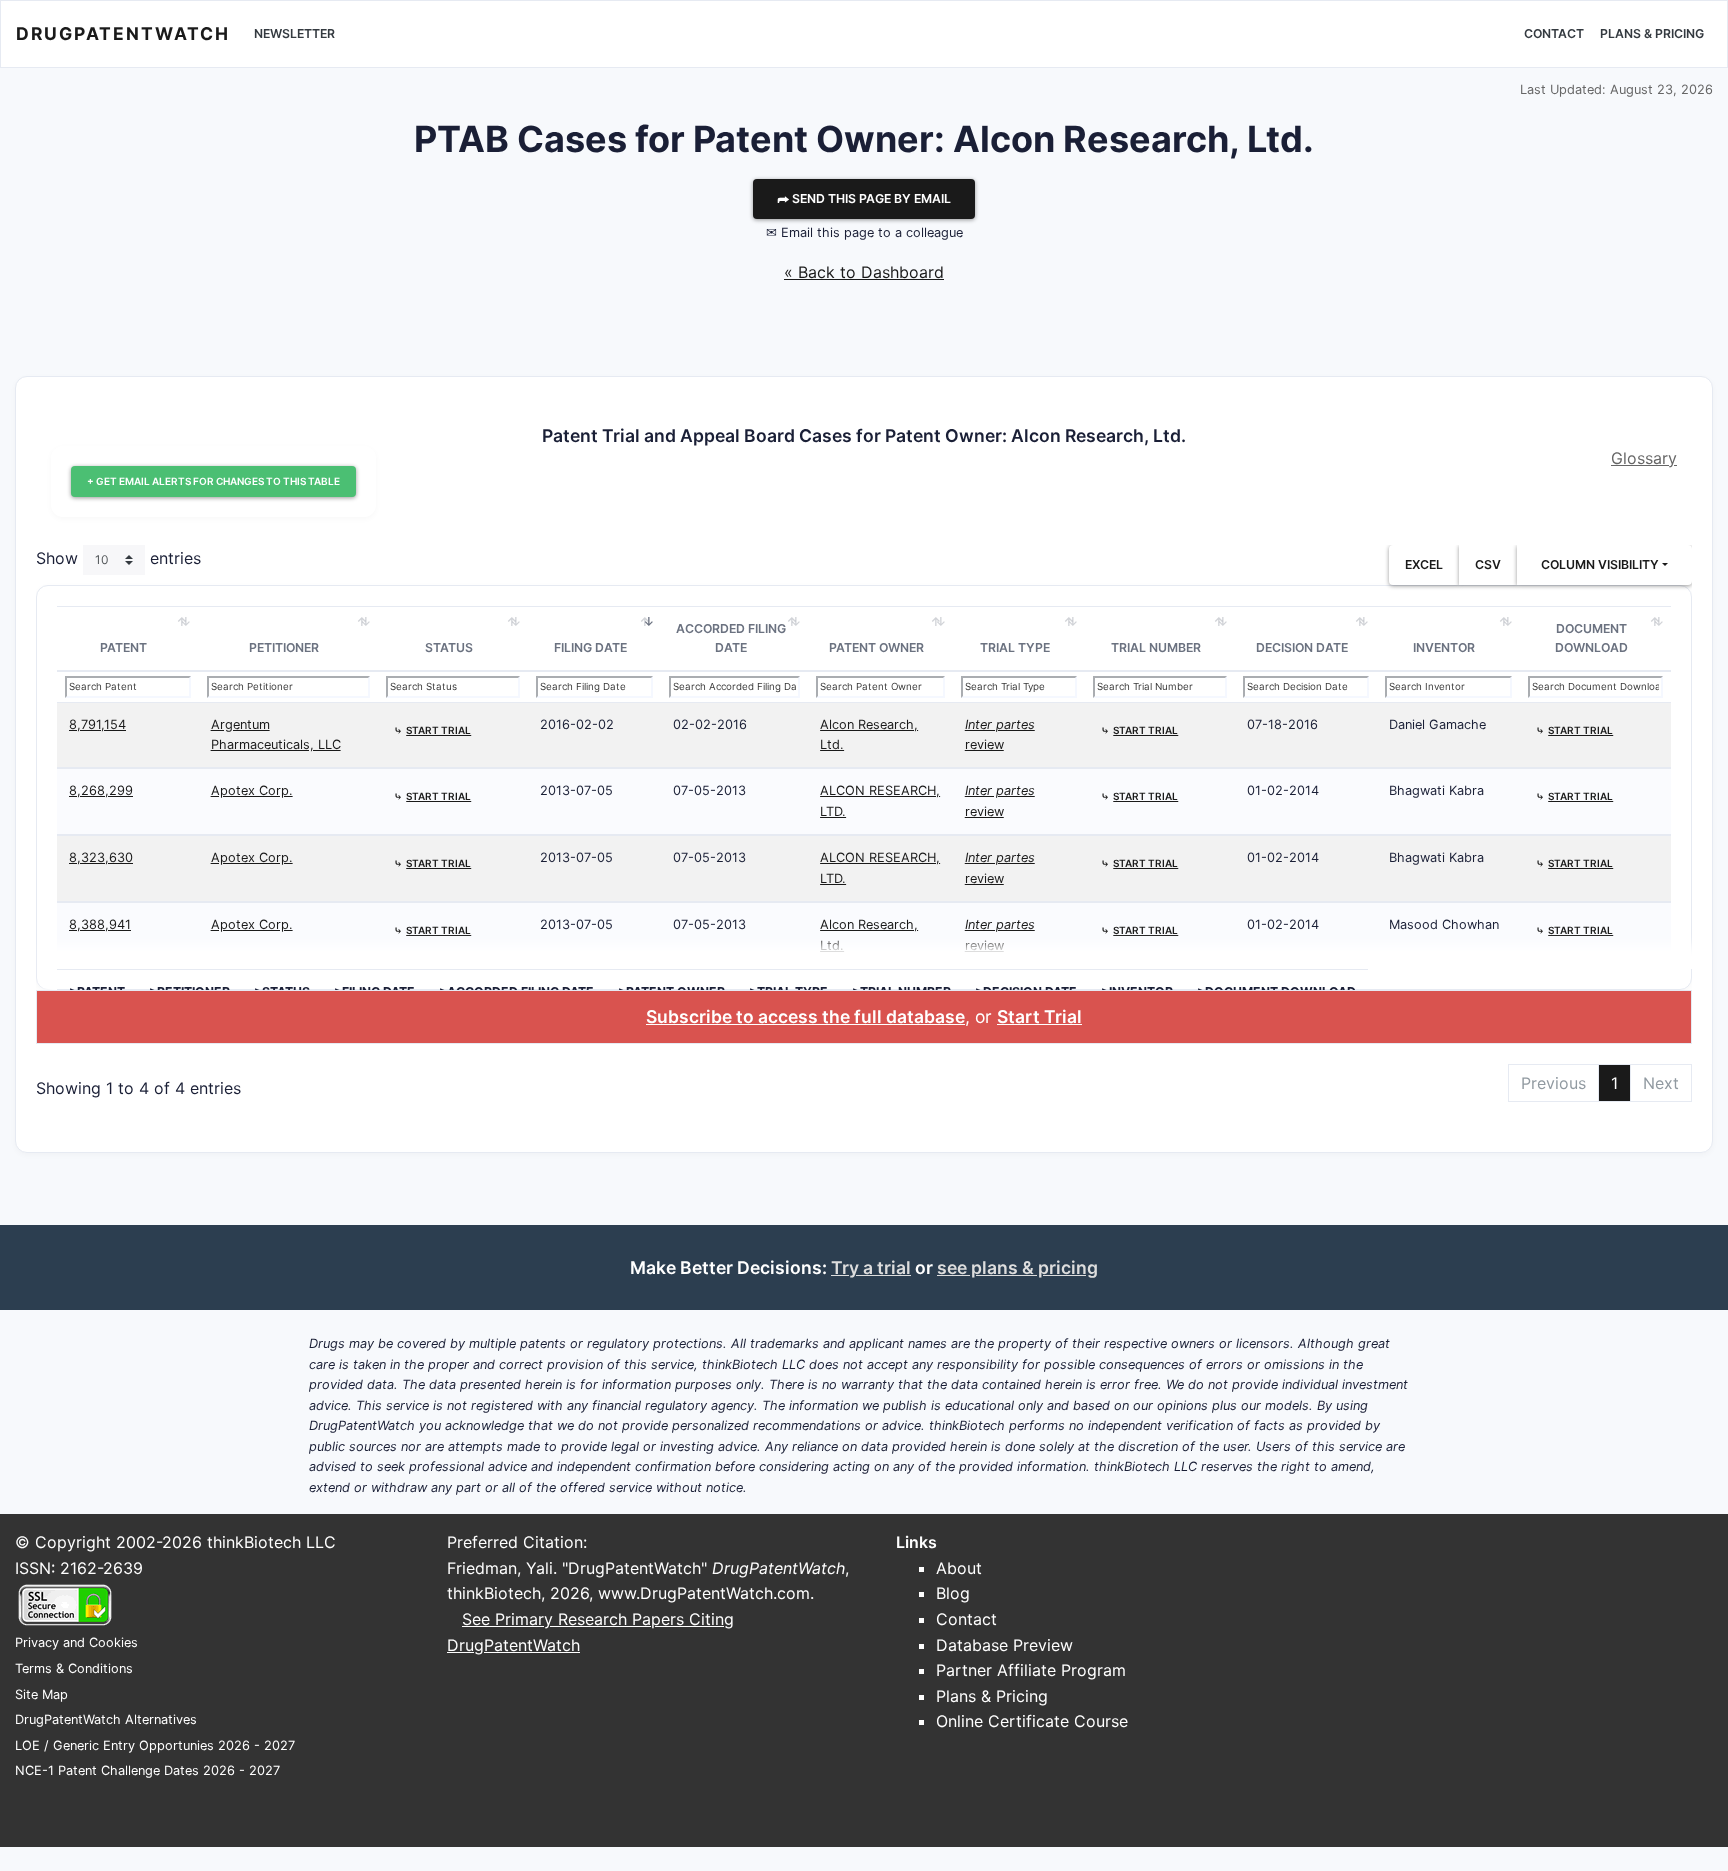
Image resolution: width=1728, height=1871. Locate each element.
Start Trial (1039, 1016)
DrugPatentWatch (123, 33)
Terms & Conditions (74, 1668)
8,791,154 (97, 724)
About (959, 1568)
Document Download (1591, 638)
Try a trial (871, 1267)
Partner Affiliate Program (1031, 1670)
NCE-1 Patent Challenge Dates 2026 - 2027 (147, 1770)
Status (449, 647)
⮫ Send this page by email (864, 198)
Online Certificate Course (1032, 1721)
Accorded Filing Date (731, 638)
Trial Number (1156, 647)
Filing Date (590, 647)
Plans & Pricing (1652, 33)
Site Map (41, 1694)
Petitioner (284, 647)
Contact (1554, 33)
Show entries (118, 558)
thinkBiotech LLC (271, 1542)
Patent (123, 647)
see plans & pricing (1017, 1267)
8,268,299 (101, 790)
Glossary (1644, 458)
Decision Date (1302, 647)
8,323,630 (101, 857)
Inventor (1444, 647)
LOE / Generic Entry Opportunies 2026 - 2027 (155, 1745)
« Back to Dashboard (864, 272)
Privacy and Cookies (76, 1642)
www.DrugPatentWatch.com (704, 1593)
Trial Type (1015, 647)
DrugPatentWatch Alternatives (106, 1719)
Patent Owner (876, 647)
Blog (953, 1593)
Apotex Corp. (252, 790)
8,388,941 (100, 924)
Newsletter (294, 33)
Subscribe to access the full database (805, 1016)
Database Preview (1004, 1645)
